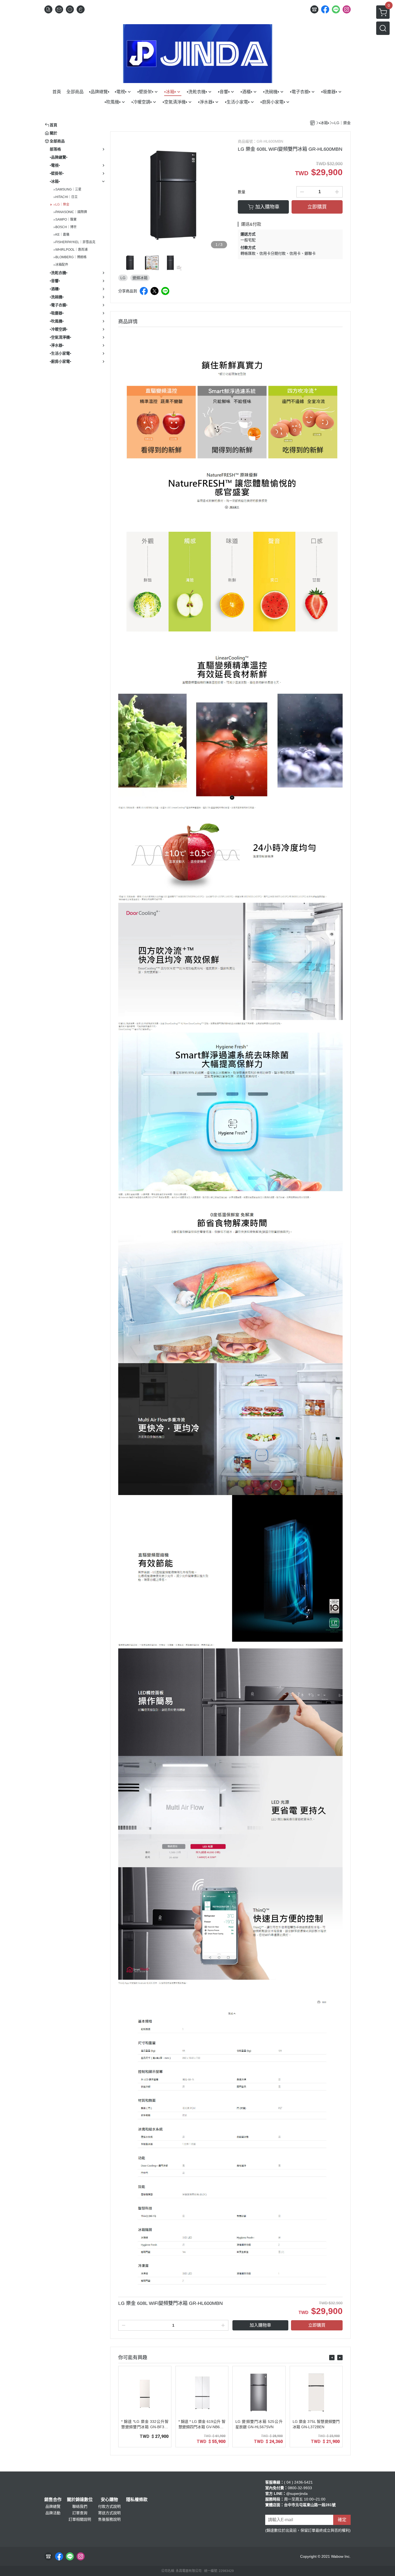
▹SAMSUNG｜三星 (68, 189)
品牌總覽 (53, 2506)
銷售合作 (53, 2500)
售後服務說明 (109, 2519)
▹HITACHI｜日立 (66, 197)
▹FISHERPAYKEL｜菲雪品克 (75, 242)
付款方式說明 (109, 2506)
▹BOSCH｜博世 (65, 227)
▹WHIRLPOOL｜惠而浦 (71, 250)
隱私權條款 (137, 2500)
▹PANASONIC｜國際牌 (70, 212)
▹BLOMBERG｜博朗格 (70, 257)
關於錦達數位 (80, 2500)
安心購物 (109, 2500)
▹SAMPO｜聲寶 (65, 220)
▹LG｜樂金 (62, 204)
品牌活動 (53, 2513)
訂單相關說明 (80, 2519)
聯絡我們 (80, 2506)
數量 (242, 192)
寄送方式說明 (109, 2513)
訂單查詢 (80, 2513)
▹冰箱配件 (61, 265)
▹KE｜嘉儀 (62, 235)
